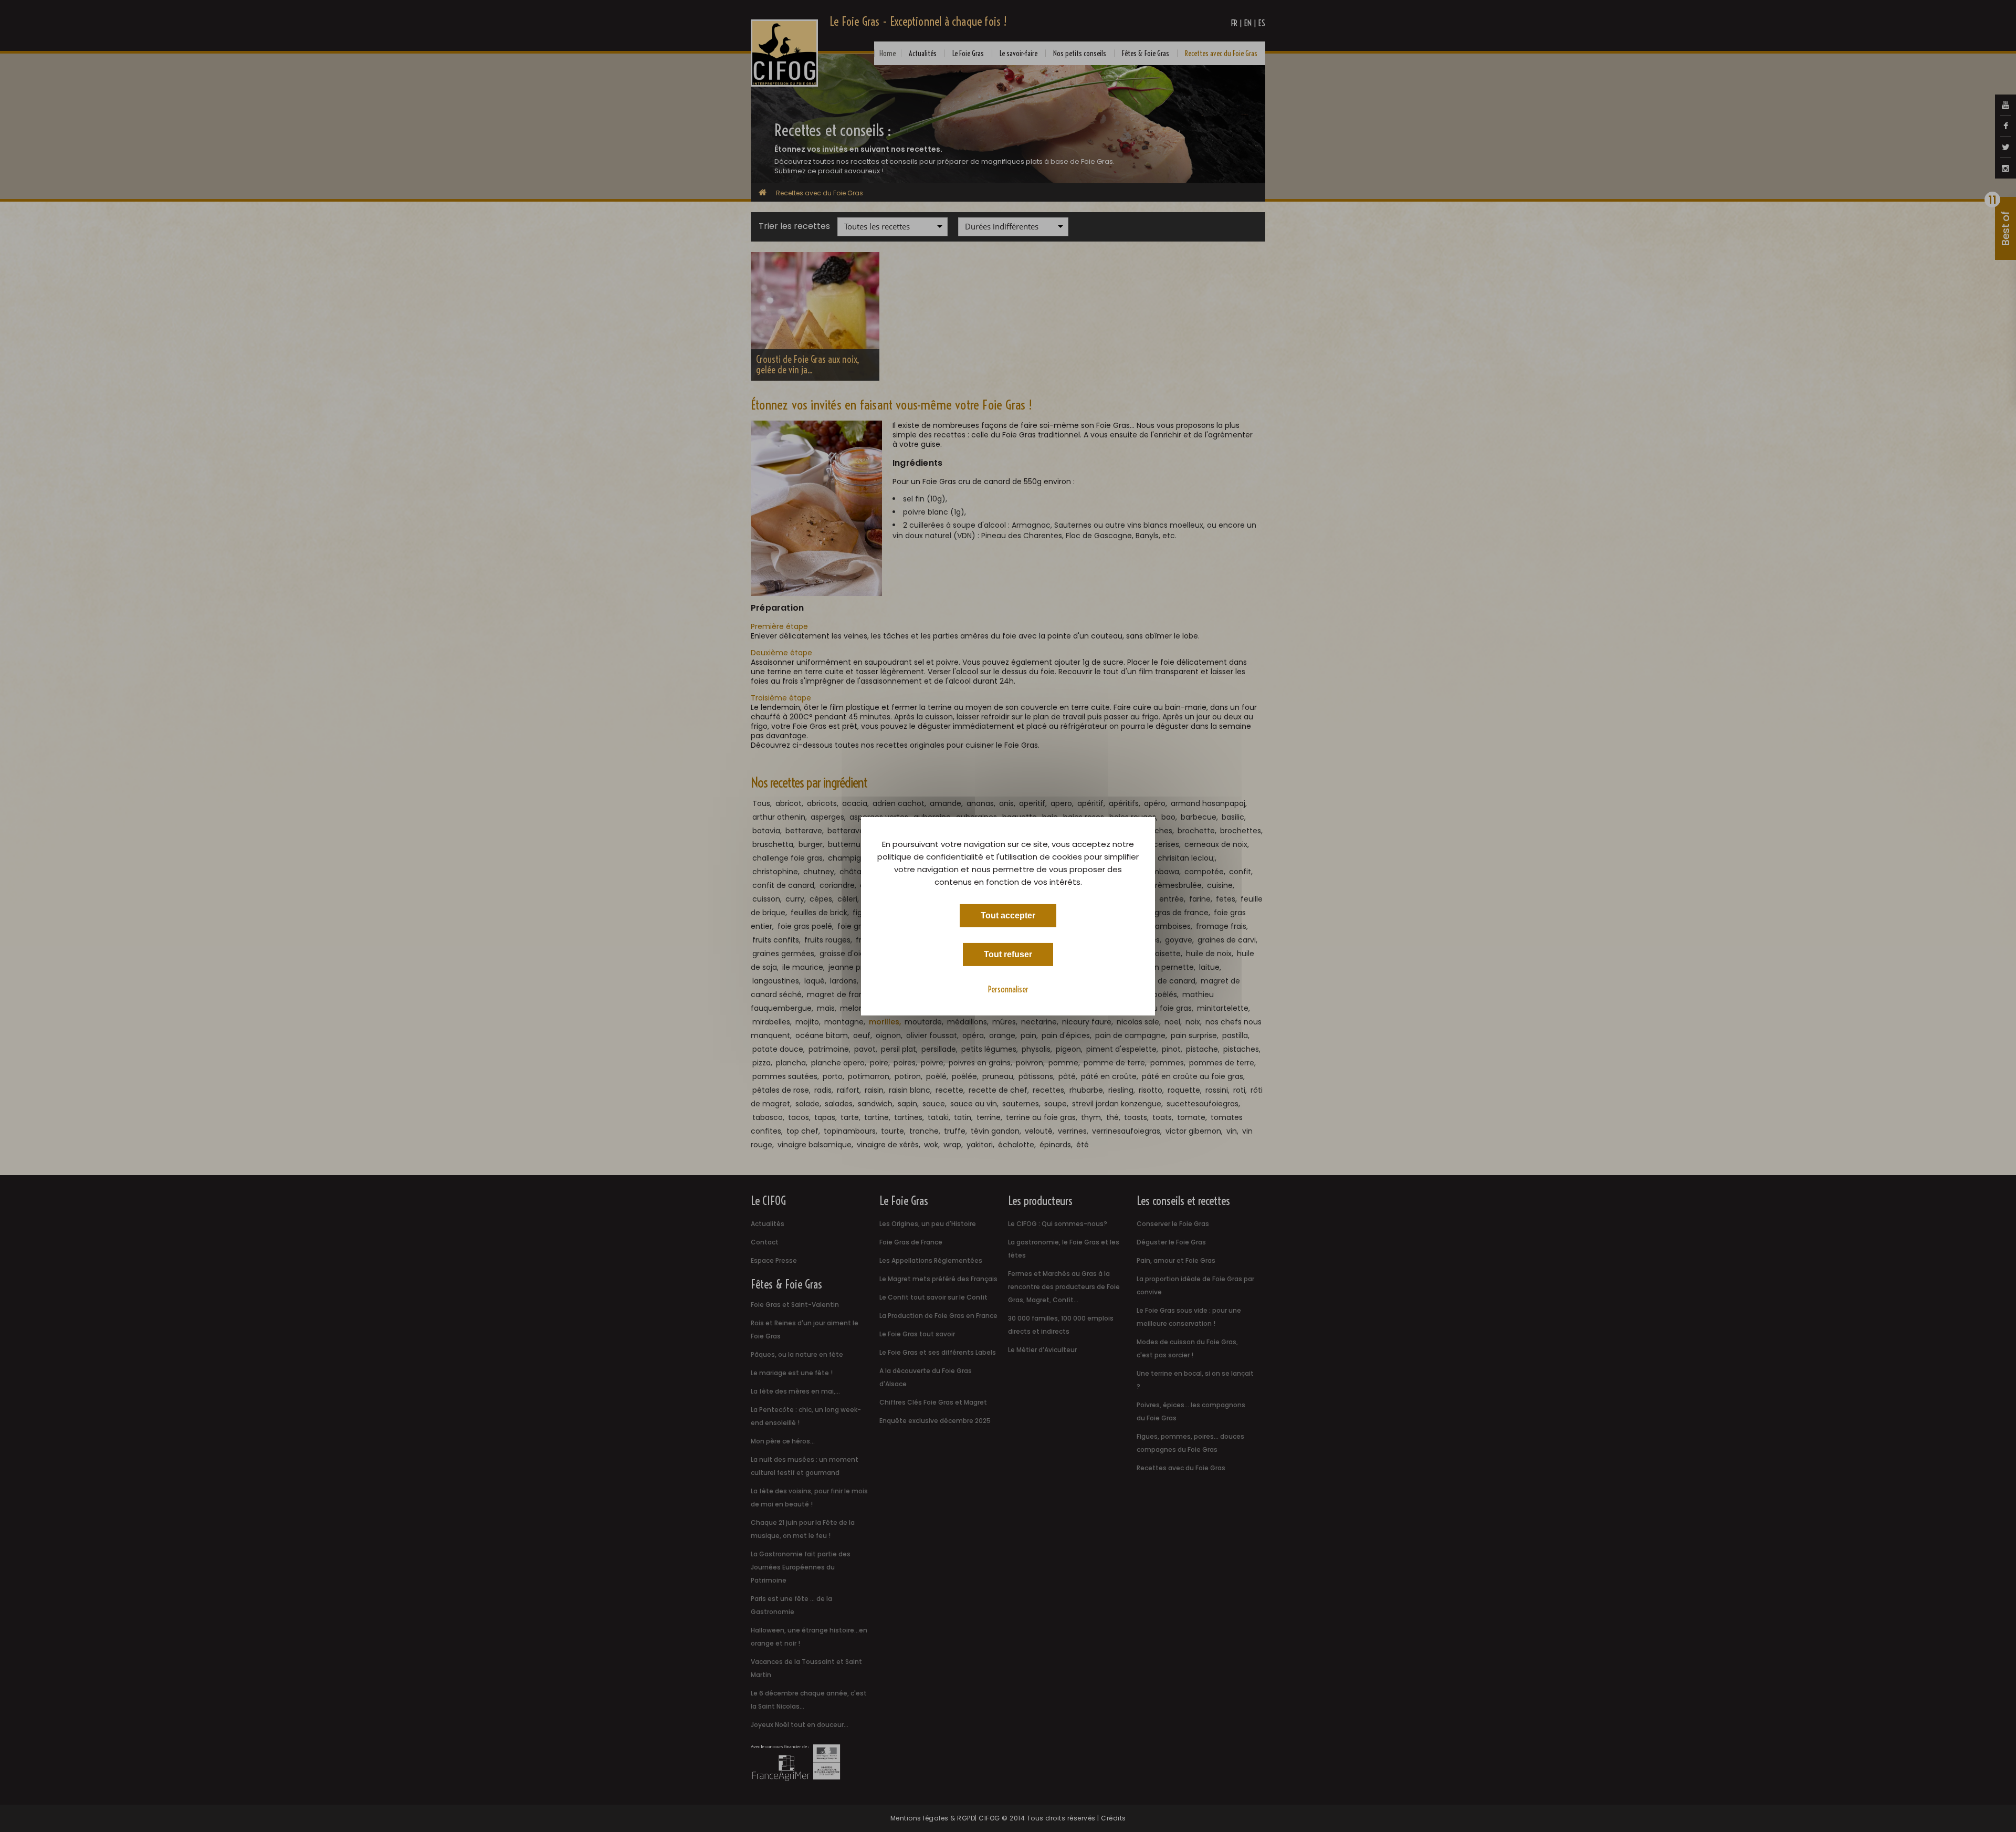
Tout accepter (1008, 915)
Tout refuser (1008, 954)
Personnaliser (1008, 989)
